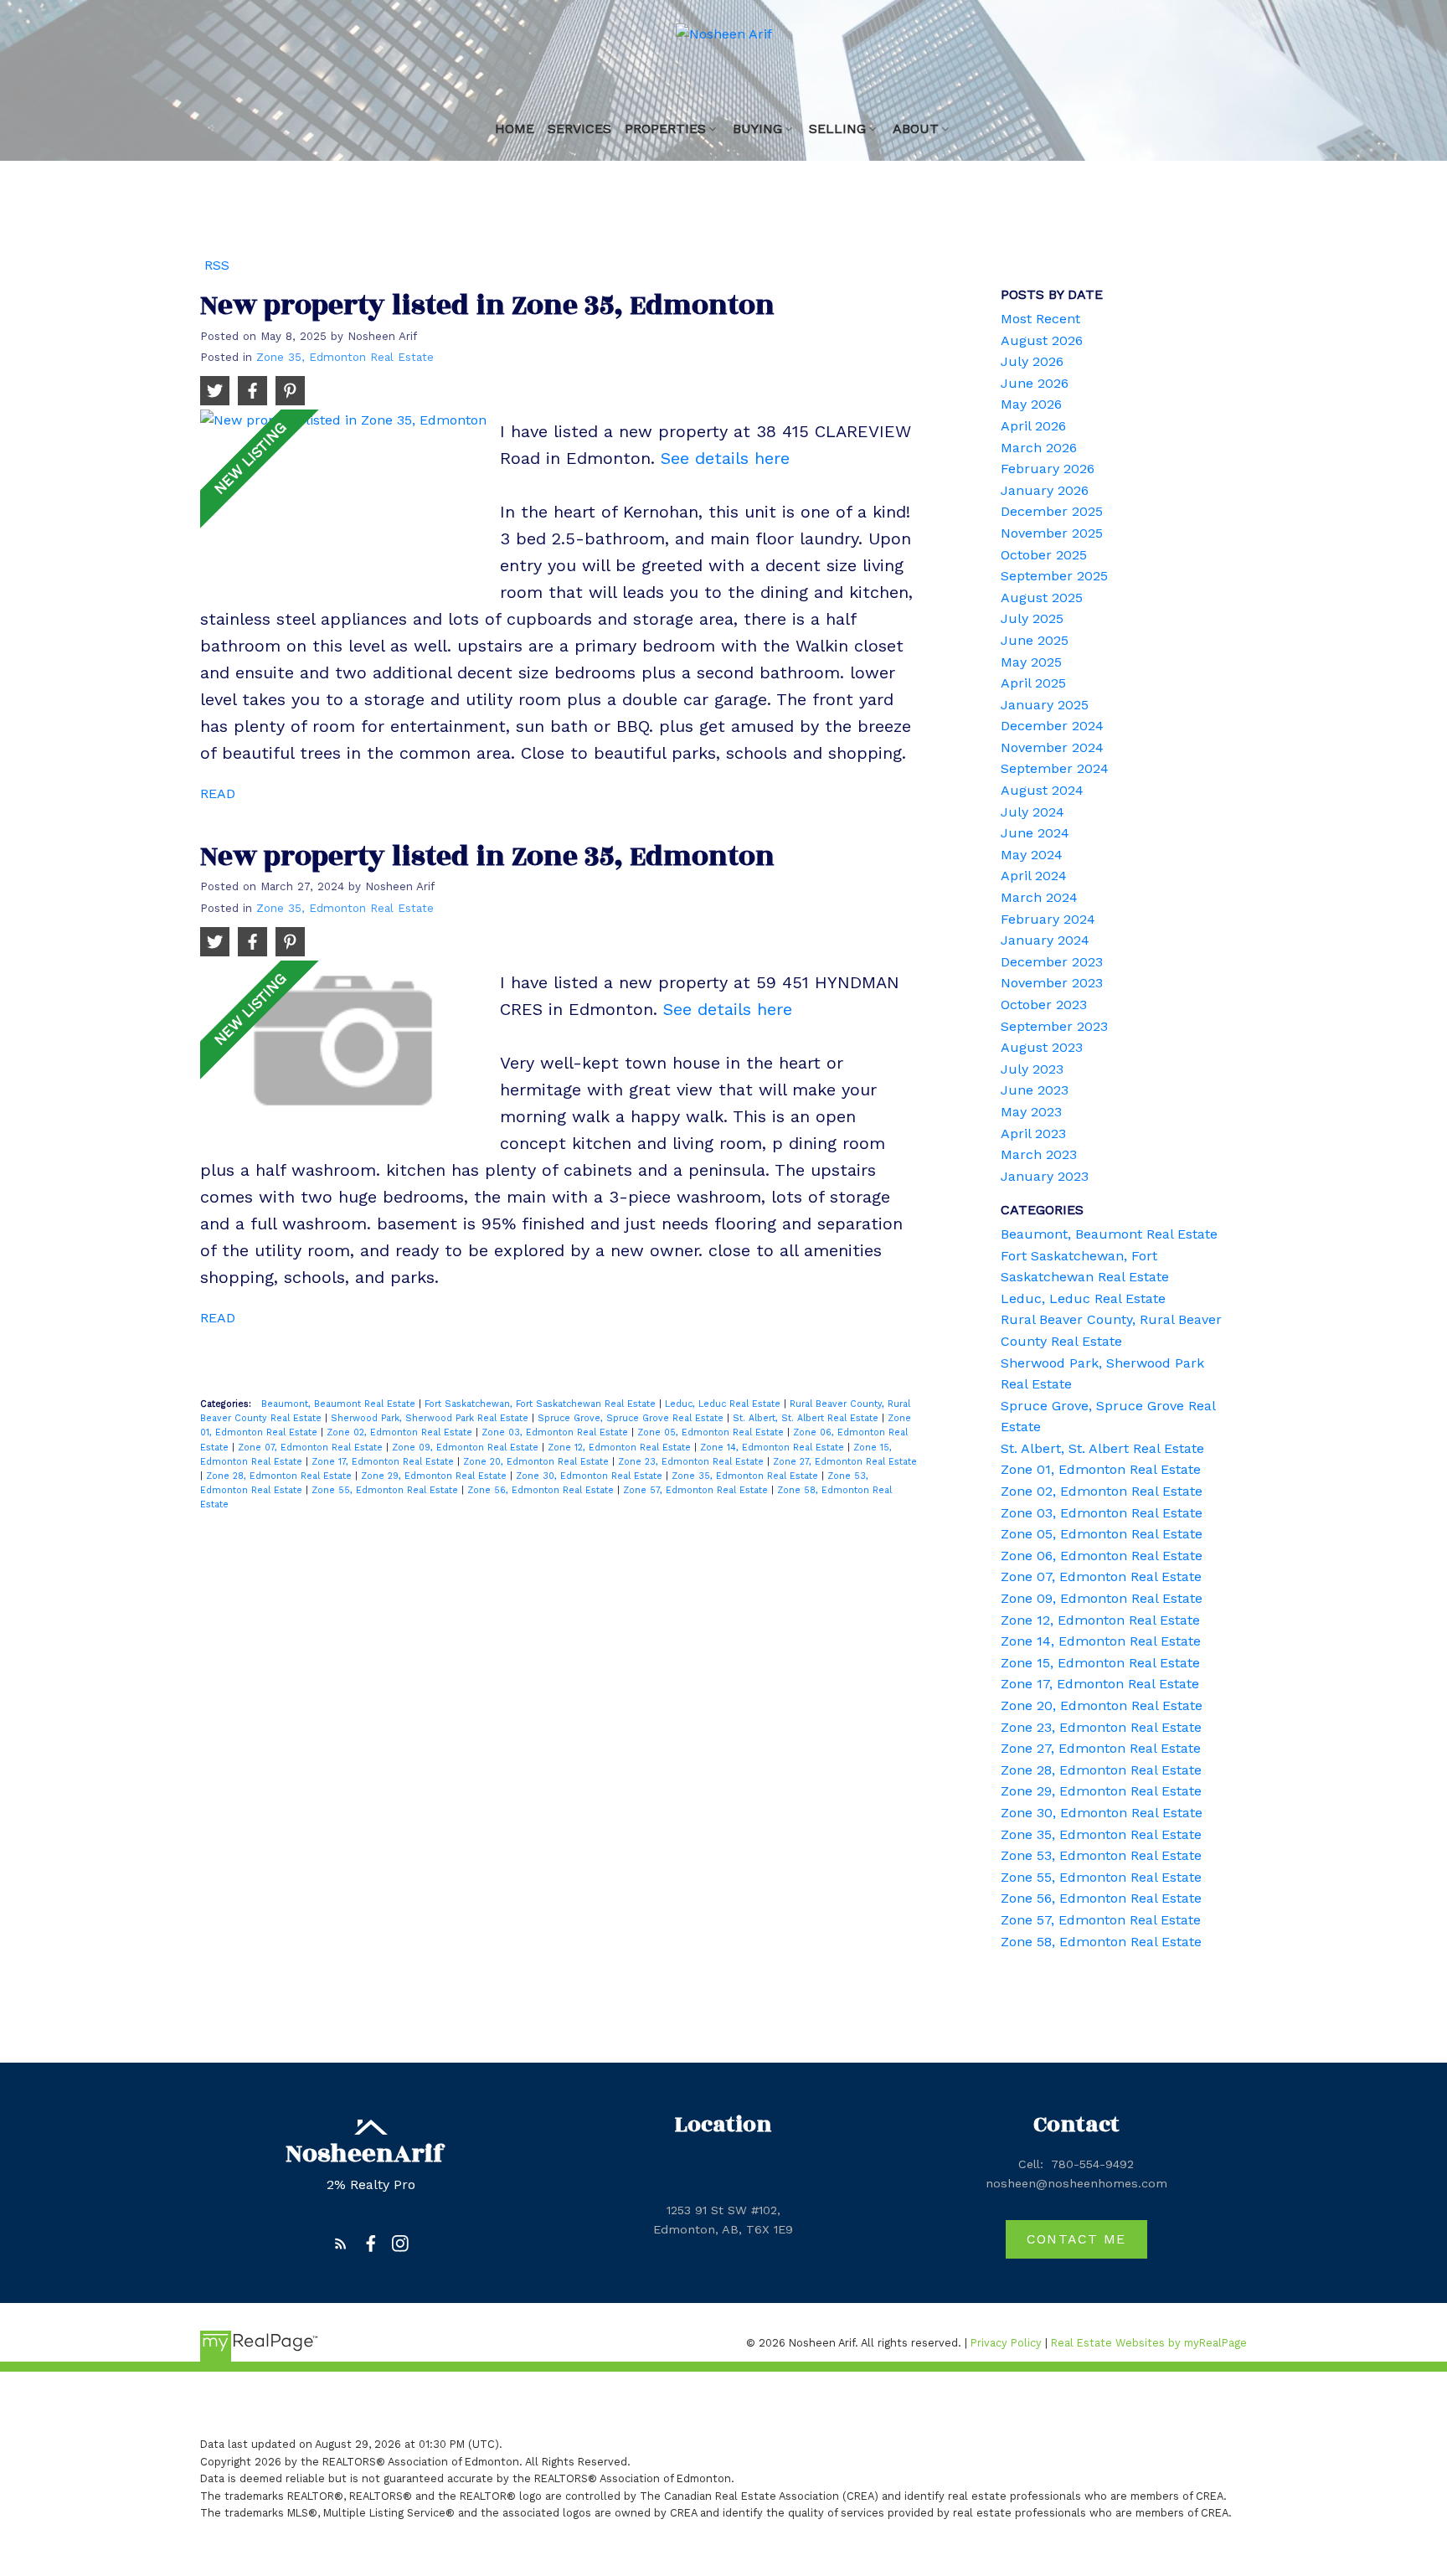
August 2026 (1042, 340)
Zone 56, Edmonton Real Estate (542, 1490)
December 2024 (1052, 726)
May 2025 (1031, 662)
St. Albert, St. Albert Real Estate (807, 1418)
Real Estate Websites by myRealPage (1149, 2343)
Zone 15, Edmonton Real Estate (1100, 1663)
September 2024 (1055, 768)
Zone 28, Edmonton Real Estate (281, 1476)
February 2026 (1048, 469)
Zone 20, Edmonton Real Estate (538, 1462)
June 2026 (1035, 383)
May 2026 (1031, 404)
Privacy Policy (1006, 2343)
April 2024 (1034, 876)
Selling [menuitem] (837, 129)
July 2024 (1032, 812)
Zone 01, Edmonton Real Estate (1101, 1469)
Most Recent (1040, 319)
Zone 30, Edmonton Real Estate (591, 1476)
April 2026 (1033, 426)
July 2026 (1032, 361)
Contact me (1076, 2239)
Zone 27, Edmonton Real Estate (845, 1462)
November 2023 (1052, 983)
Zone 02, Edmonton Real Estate (401, 1432)
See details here (725, 458)
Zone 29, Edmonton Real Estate (435, 1476)
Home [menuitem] (515, 129)
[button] (341, 2244)
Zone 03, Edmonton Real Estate (556, 1432)
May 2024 (1032, 855)
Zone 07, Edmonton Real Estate (312, 1448)
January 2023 (1045, 1176)
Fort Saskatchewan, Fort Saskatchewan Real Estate (542, 1404)
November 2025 (1052, 533)
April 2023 (1033, 1133)
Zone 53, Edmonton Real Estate (1101, 1855)
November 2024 (1052, 747)
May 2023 (1031, 1112)
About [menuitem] (916, 129)
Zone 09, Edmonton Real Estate (467, 1448)
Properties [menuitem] (665, 129)
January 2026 (1045, 490)
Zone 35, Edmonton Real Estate (345, 357)
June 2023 (1035, 1090)
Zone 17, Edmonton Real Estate (384, 1462)
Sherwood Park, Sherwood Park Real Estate (431, 1418)
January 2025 (1045, 705)
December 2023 (1052, 962)
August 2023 (1042, 1047)
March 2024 (1039, 897)
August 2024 (1042, 790)
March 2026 (1039, 448)
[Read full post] (344, 497)
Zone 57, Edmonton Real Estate (697, 1490)
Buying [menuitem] (757, 129)
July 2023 (1032, 1069)
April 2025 (1033, 683)
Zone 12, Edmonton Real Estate (621, 1448)
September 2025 (1054, 576)
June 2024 (1035, 833)
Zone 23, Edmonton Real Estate (693, 1462)
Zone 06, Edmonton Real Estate (1102, 1556)
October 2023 (1044, 1005)
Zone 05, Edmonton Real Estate (712, 1432)
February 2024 (1048, 919)
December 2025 (1052, 511)
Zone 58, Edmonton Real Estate (1101, 1942)
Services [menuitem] (579, 129)
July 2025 (1032, 618)
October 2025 (1044, 555)
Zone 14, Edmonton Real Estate (774, 1448)
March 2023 (1039, 1154)
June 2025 (1035, 640)
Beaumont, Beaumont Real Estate (340, 1404)
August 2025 (1042, 598)
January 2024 (1045, 940)
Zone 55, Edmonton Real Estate (386, 1490)
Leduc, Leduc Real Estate (724, 1404)
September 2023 (1054, 1026)
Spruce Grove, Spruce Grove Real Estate (632, 1418)
